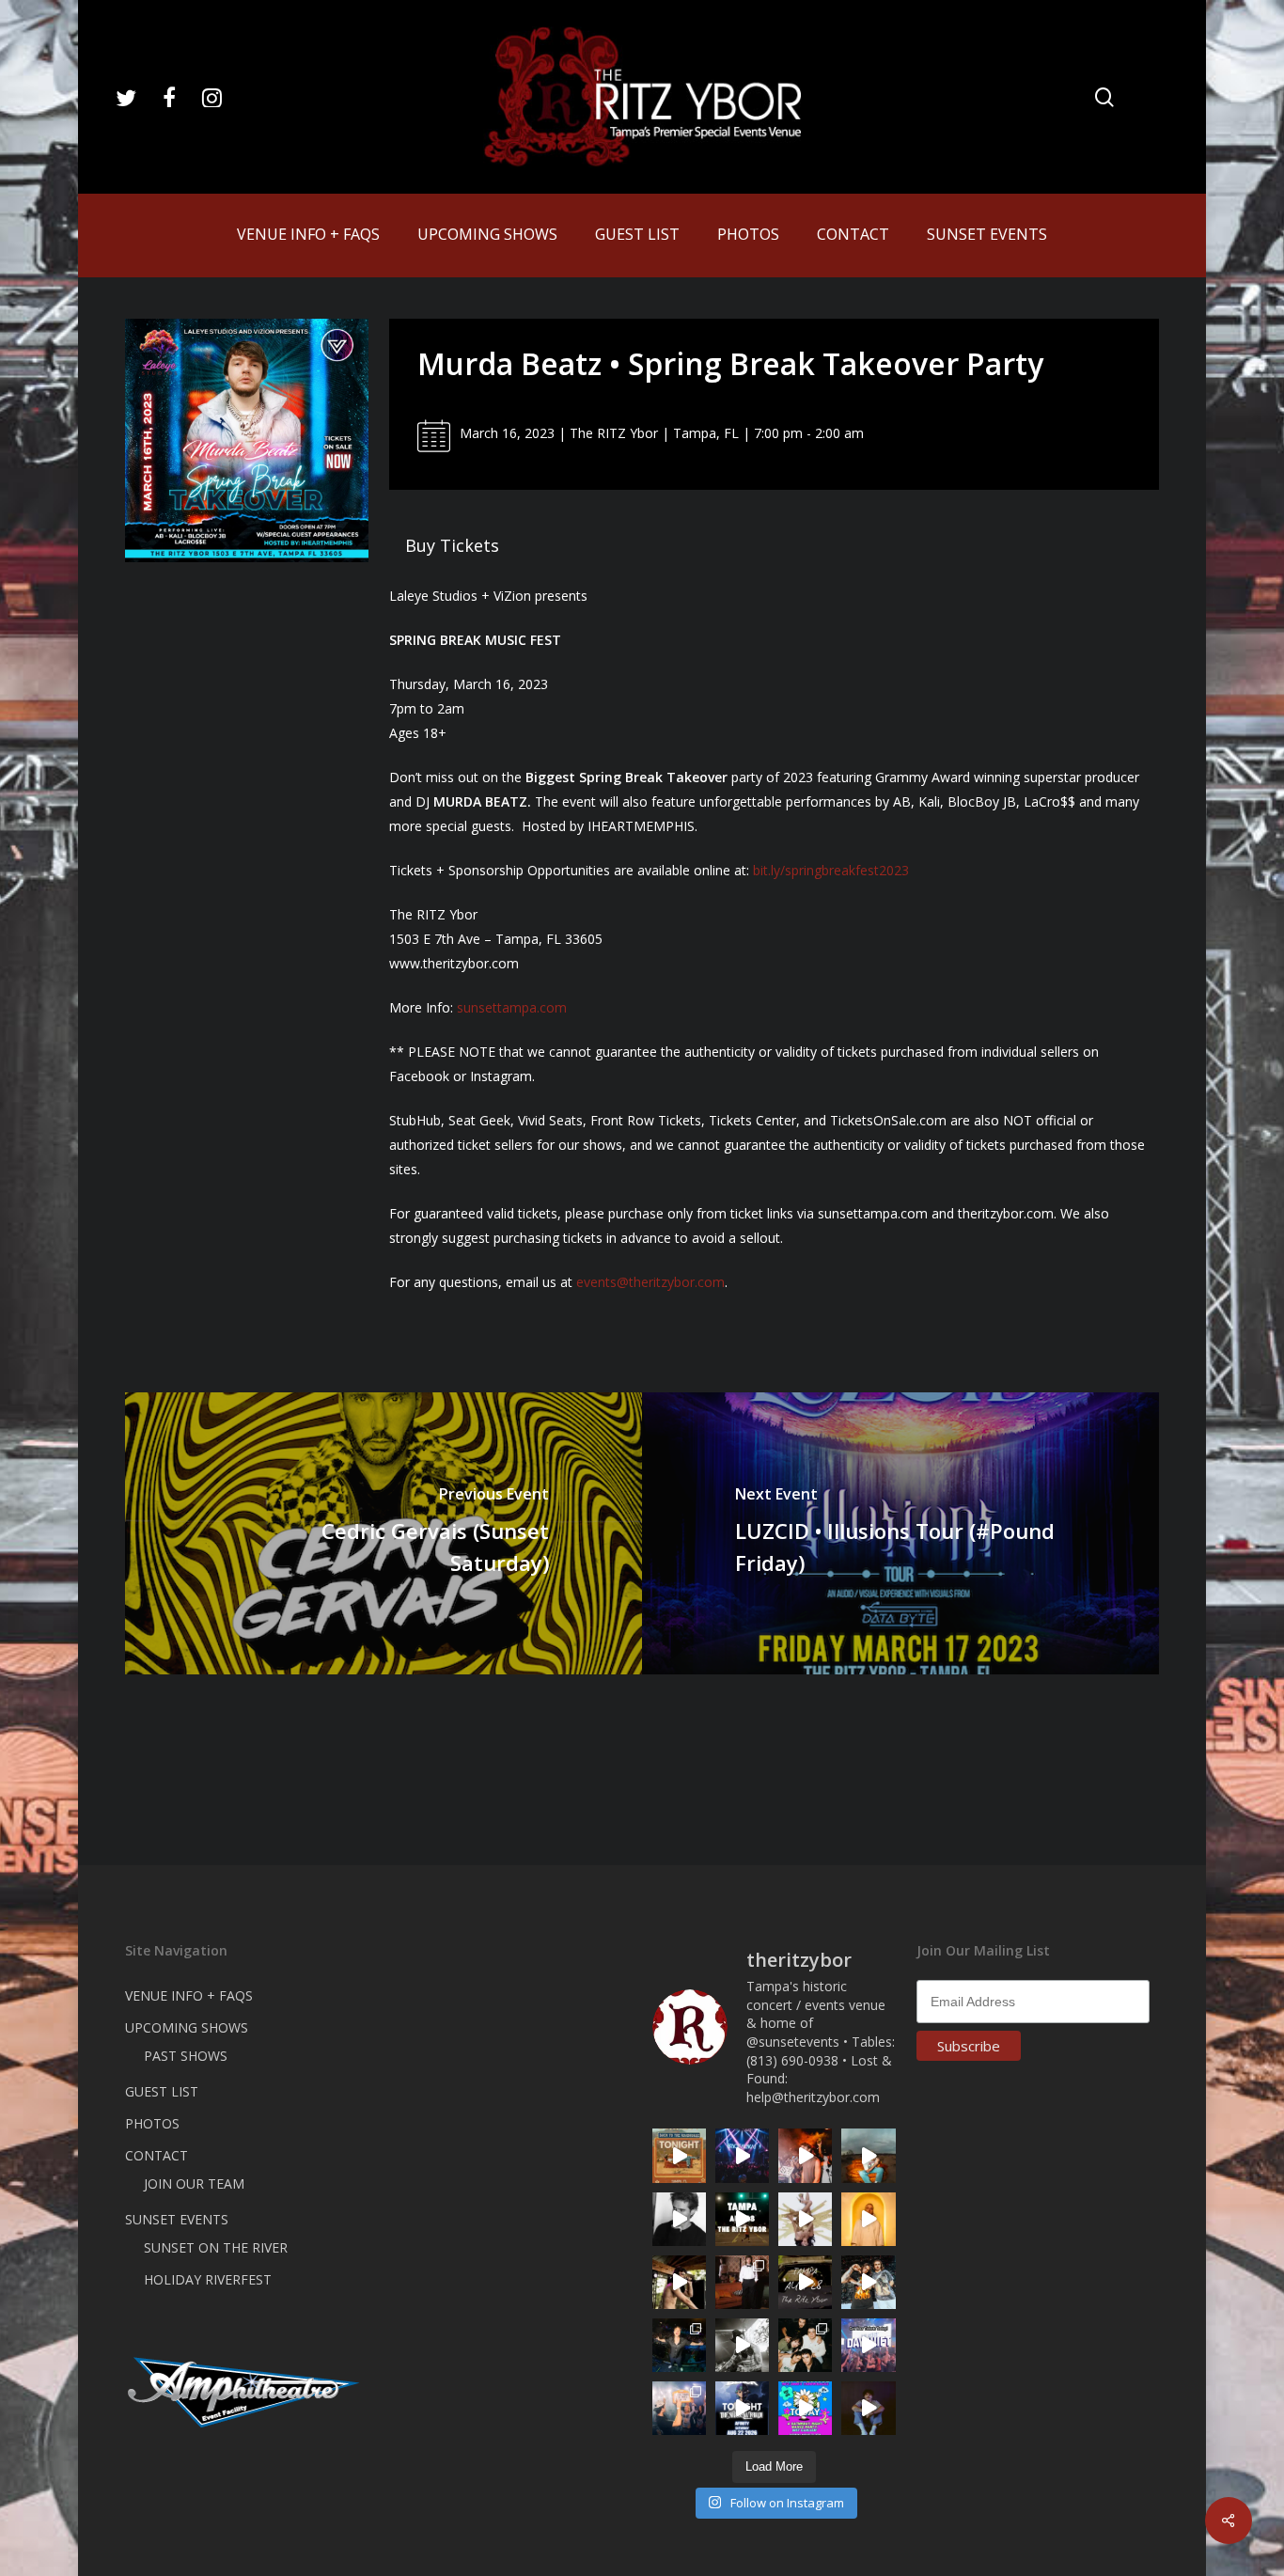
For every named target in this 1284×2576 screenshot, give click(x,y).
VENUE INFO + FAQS (189, 1995)
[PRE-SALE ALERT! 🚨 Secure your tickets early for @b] (679, 2219)
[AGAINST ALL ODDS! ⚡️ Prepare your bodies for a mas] (868, 2282)
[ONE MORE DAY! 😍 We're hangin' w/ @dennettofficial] (868, 2155)
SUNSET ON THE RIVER (216, 2247)
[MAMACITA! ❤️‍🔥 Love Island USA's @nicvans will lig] (805, 2155)
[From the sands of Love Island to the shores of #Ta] (679, 2282)
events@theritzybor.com (650, 1282)
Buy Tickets (452, 545)
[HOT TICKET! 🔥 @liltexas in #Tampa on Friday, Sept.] (742, 2345)
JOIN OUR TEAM (194, 2183)
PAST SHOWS (186, 2056)
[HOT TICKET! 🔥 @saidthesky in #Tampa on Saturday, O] (868, 2219)
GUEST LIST (162, 2091)
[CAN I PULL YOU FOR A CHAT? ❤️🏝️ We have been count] (679, 2408)
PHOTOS (152, 2123)
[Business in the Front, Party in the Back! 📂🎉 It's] (742, 2282)
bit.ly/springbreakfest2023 (831, 870)
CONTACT (157, 2155)
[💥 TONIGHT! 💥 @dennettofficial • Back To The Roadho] (679, 2155)
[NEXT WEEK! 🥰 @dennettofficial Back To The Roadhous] (868, 2408)
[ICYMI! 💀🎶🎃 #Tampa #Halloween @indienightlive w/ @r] (805, 2345)
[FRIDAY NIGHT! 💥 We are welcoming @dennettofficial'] (805, 2282)
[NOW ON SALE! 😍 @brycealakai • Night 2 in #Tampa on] (742, 2155)
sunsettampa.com (512, 1007)
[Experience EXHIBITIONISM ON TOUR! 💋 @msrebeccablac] (805, 2219)
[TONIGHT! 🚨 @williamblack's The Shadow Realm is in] (742, 2408)
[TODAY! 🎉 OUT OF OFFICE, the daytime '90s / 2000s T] (805, 2408)
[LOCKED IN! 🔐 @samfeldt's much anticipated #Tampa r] (679, 2345)
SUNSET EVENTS (177, 2219)
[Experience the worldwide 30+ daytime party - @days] (868, 2345)
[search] (1104, 97)
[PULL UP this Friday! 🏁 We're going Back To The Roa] (742, 2219)
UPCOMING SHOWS (187, 2027)
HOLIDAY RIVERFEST (208, 2279)
